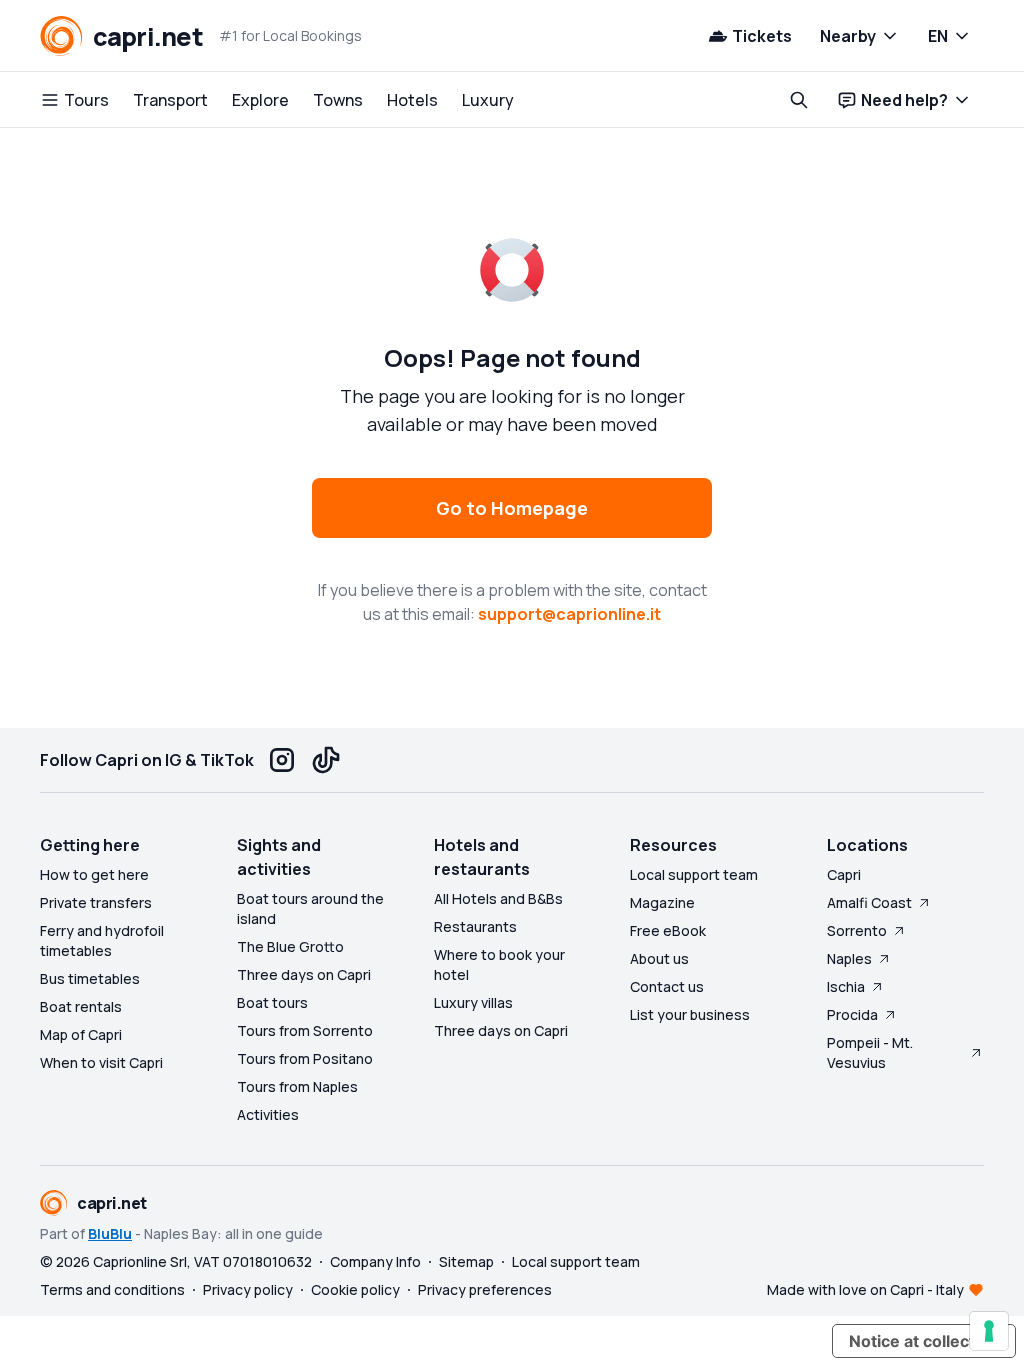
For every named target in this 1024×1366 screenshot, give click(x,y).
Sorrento (857, 930)
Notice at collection (924, 1341)
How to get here (94, 874)
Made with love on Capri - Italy (865, 1289)
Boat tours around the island (310, 908)
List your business (690, 1014)
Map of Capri (81, 1034)
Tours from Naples (297, 1086)
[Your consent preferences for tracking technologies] (989, 1331)
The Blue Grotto (290, 946)
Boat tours (272, 1002)
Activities (268, 1114)
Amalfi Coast (869, 902)
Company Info (375, 1261)
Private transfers (96, 902)
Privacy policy (248, 1289)
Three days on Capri (304, 974)
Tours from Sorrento (305, 1030)
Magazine (662, 902)
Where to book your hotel (499, 964)
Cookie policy (355, 1289)
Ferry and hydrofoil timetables (102, 940)
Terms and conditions (112, 1289)
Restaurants (475, 926)
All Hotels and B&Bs (498, 898)
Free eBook (668, 930)
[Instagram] (282, 760)
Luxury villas (473, 1002)
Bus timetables (90, 978)
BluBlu (110, 1233)
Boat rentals (81, 1006)
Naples (849, 958)
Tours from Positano (305, 1058)
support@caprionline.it (569, 614)
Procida (852, 1014)
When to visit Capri (101, 1062)
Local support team (694, 874)
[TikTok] (326, 760)
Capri (844, 874)
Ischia (846, 986)
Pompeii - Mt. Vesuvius (870, 1052)
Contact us (667, 986)
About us (659, 958)
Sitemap (466, 1261)
